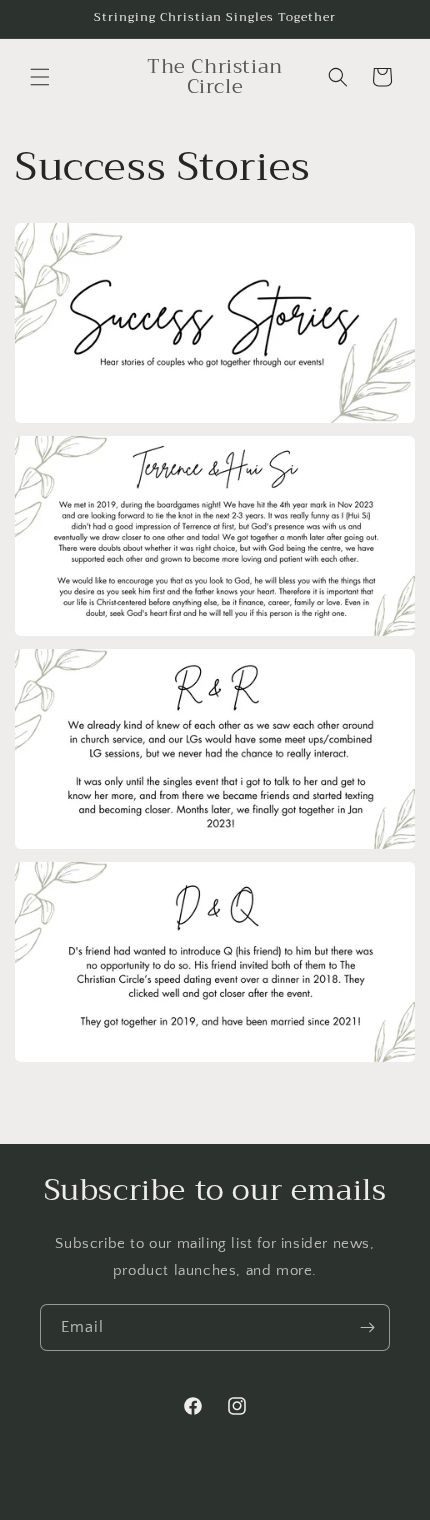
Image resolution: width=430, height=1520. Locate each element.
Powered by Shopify (293, 1503)
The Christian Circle (183, 1503)
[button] (40, 77)
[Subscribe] (367, 1327)
